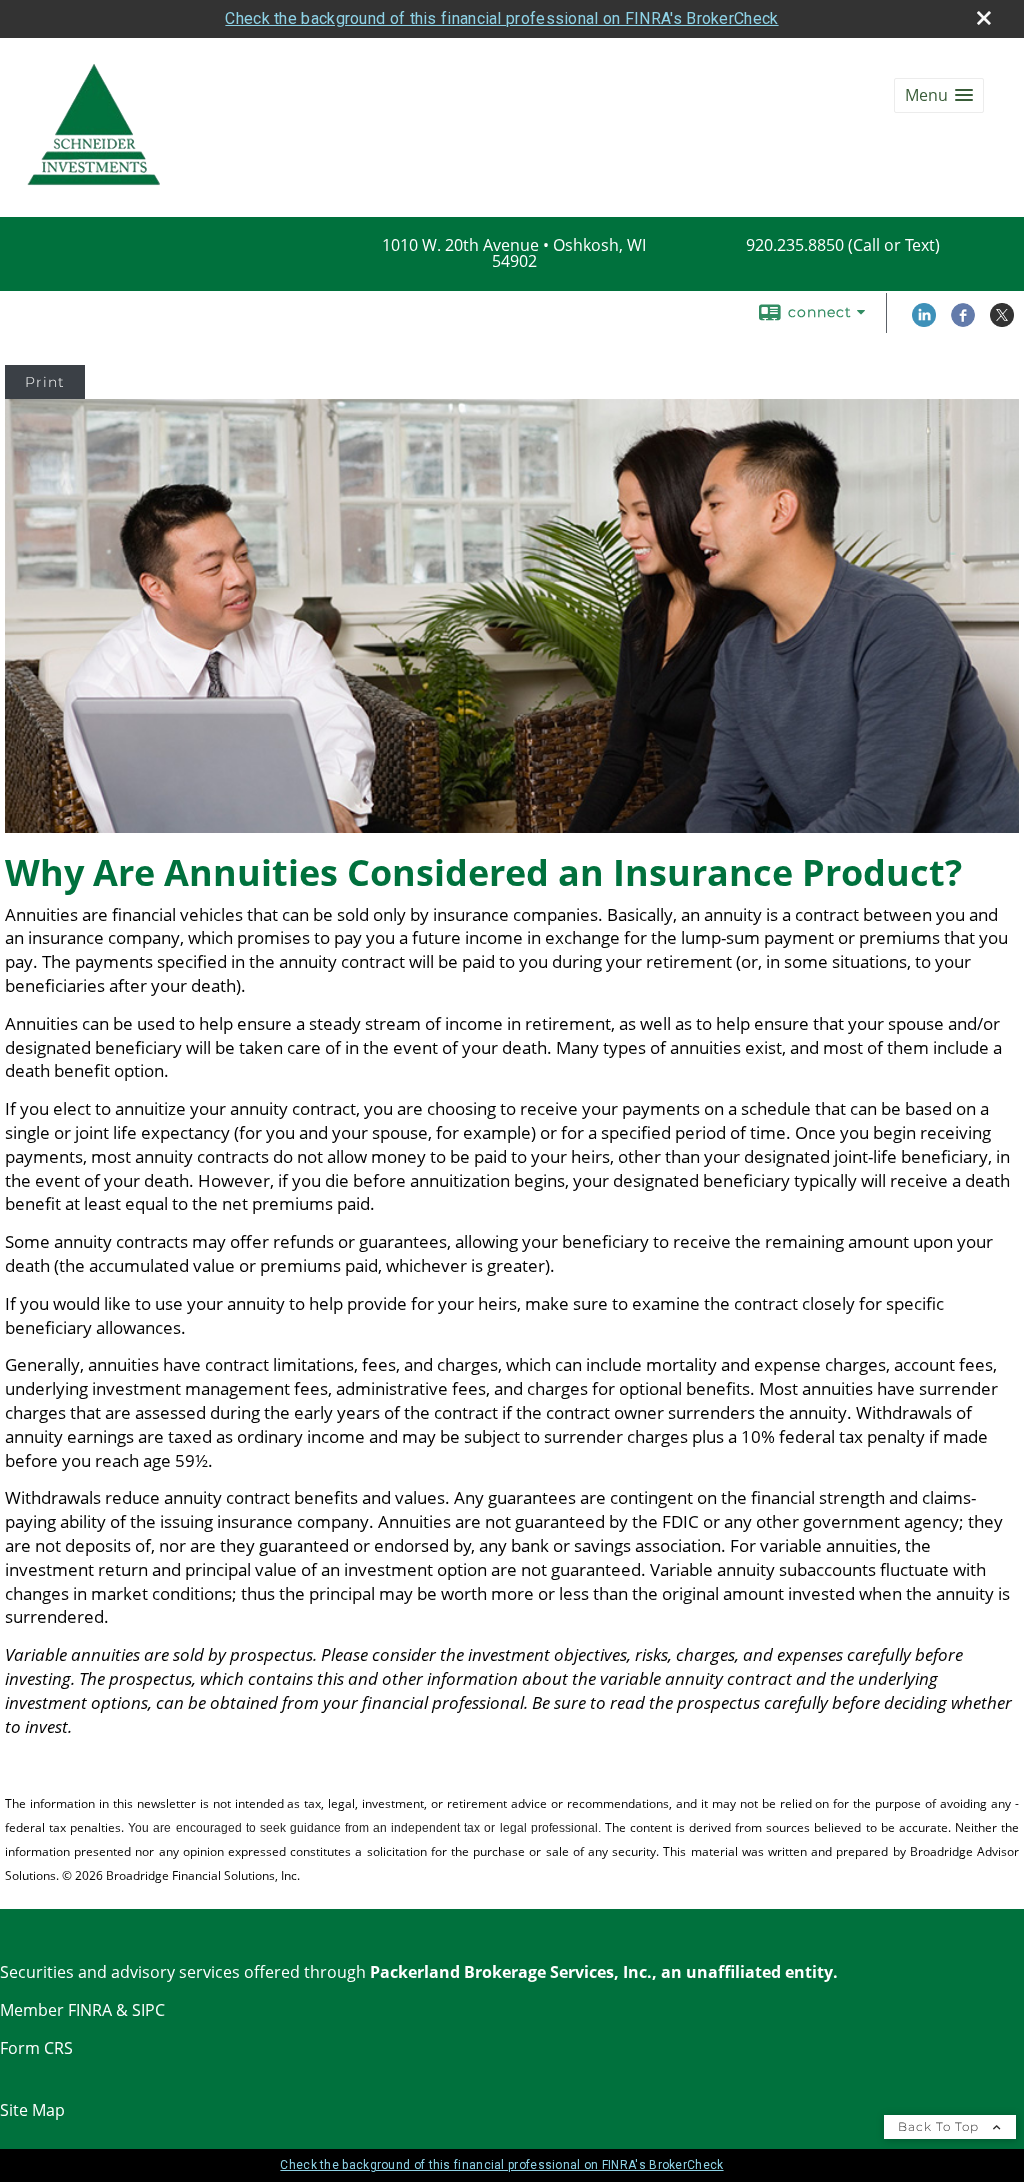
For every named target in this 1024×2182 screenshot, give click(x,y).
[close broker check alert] (984, 18)
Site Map (32, 2110)
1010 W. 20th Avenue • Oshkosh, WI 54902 (514, 253)
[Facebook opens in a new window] (963, 321)
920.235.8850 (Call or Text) (843, 245)
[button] (939, 95)
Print (45, 382)
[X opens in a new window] (1002, 321)
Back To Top (940, 2126)
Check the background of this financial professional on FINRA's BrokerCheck (501, 18)
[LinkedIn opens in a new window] (924, 321)
